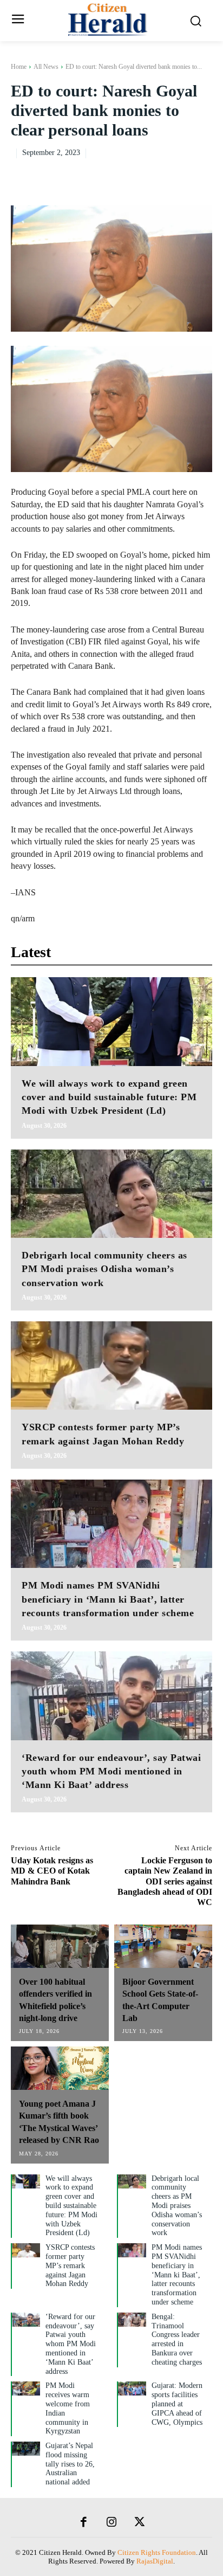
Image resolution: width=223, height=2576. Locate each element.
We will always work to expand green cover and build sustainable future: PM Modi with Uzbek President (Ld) (109, 1097)
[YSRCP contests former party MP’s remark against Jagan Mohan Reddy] (111, 1366)
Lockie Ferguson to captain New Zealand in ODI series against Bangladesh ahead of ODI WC (165, 1881)
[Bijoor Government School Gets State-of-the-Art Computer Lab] (163, 1946)
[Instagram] (111, 2523)
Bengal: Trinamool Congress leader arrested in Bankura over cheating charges (177, 2339)
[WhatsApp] (201, 175)
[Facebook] (127, 175)
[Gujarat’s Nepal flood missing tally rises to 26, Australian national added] (26, 2449)
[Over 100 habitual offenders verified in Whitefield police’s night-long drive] (60, 1946)
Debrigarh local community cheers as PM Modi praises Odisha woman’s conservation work (104, 1269)
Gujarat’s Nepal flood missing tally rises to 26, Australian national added (70, 2464)
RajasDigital (155, 2561)
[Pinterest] (176, 175)
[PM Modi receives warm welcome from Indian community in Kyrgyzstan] (26, 2388)
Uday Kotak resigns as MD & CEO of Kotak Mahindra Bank (52, 1871)
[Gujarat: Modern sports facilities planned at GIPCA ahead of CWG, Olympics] (132, 2388)
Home (19, 67)
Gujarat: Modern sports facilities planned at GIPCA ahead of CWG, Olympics (177, 2404)
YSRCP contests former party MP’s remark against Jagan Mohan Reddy (70, 2265)
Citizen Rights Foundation (157, 2552)
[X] (152, 175)
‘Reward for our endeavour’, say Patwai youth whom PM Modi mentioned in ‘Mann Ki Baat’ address (111, 1771)
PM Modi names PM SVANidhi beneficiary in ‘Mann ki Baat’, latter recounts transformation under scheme (108, 1599)
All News (46, 67)
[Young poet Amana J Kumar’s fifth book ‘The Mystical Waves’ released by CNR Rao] (60, 2068)
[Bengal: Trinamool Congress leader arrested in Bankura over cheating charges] (132, 2320)
